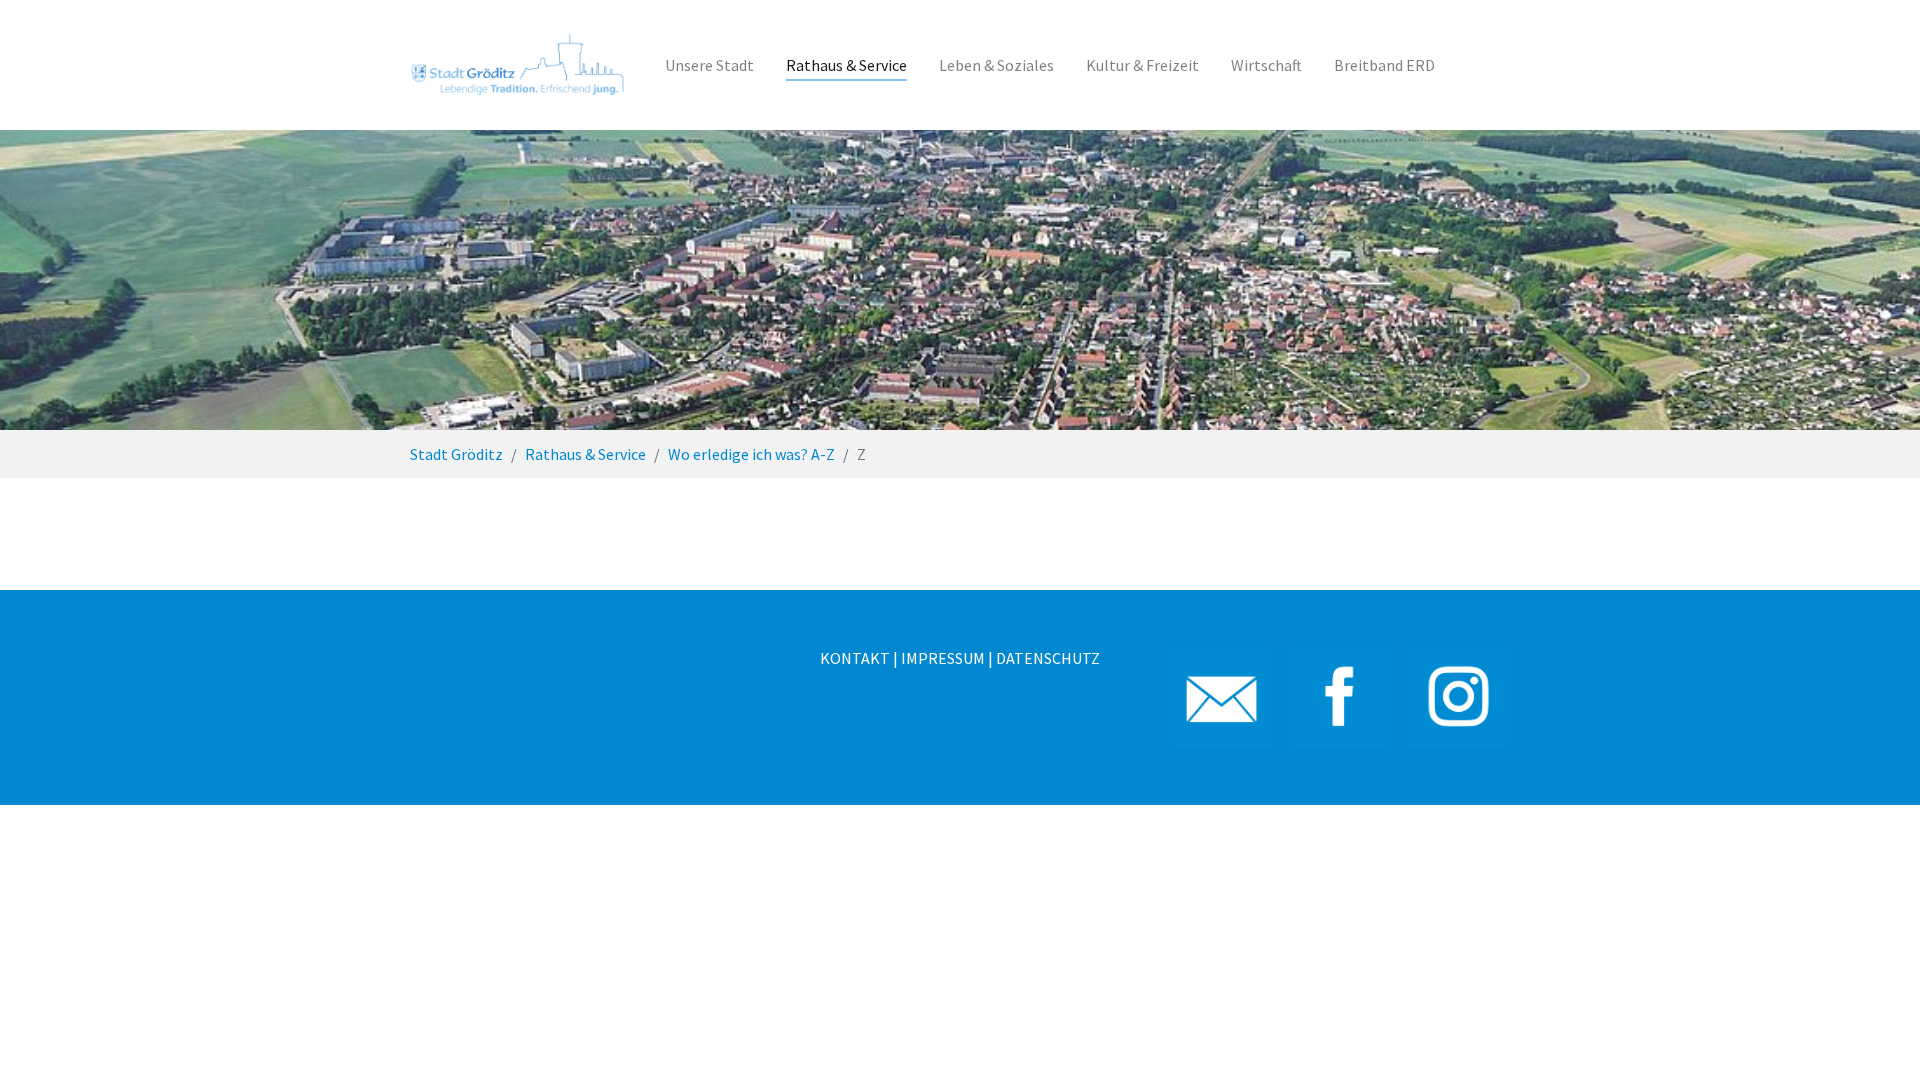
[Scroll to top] (1876, 1036)
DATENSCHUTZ (1048, 658)
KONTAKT (855, 658)
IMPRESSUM (943, 658)
